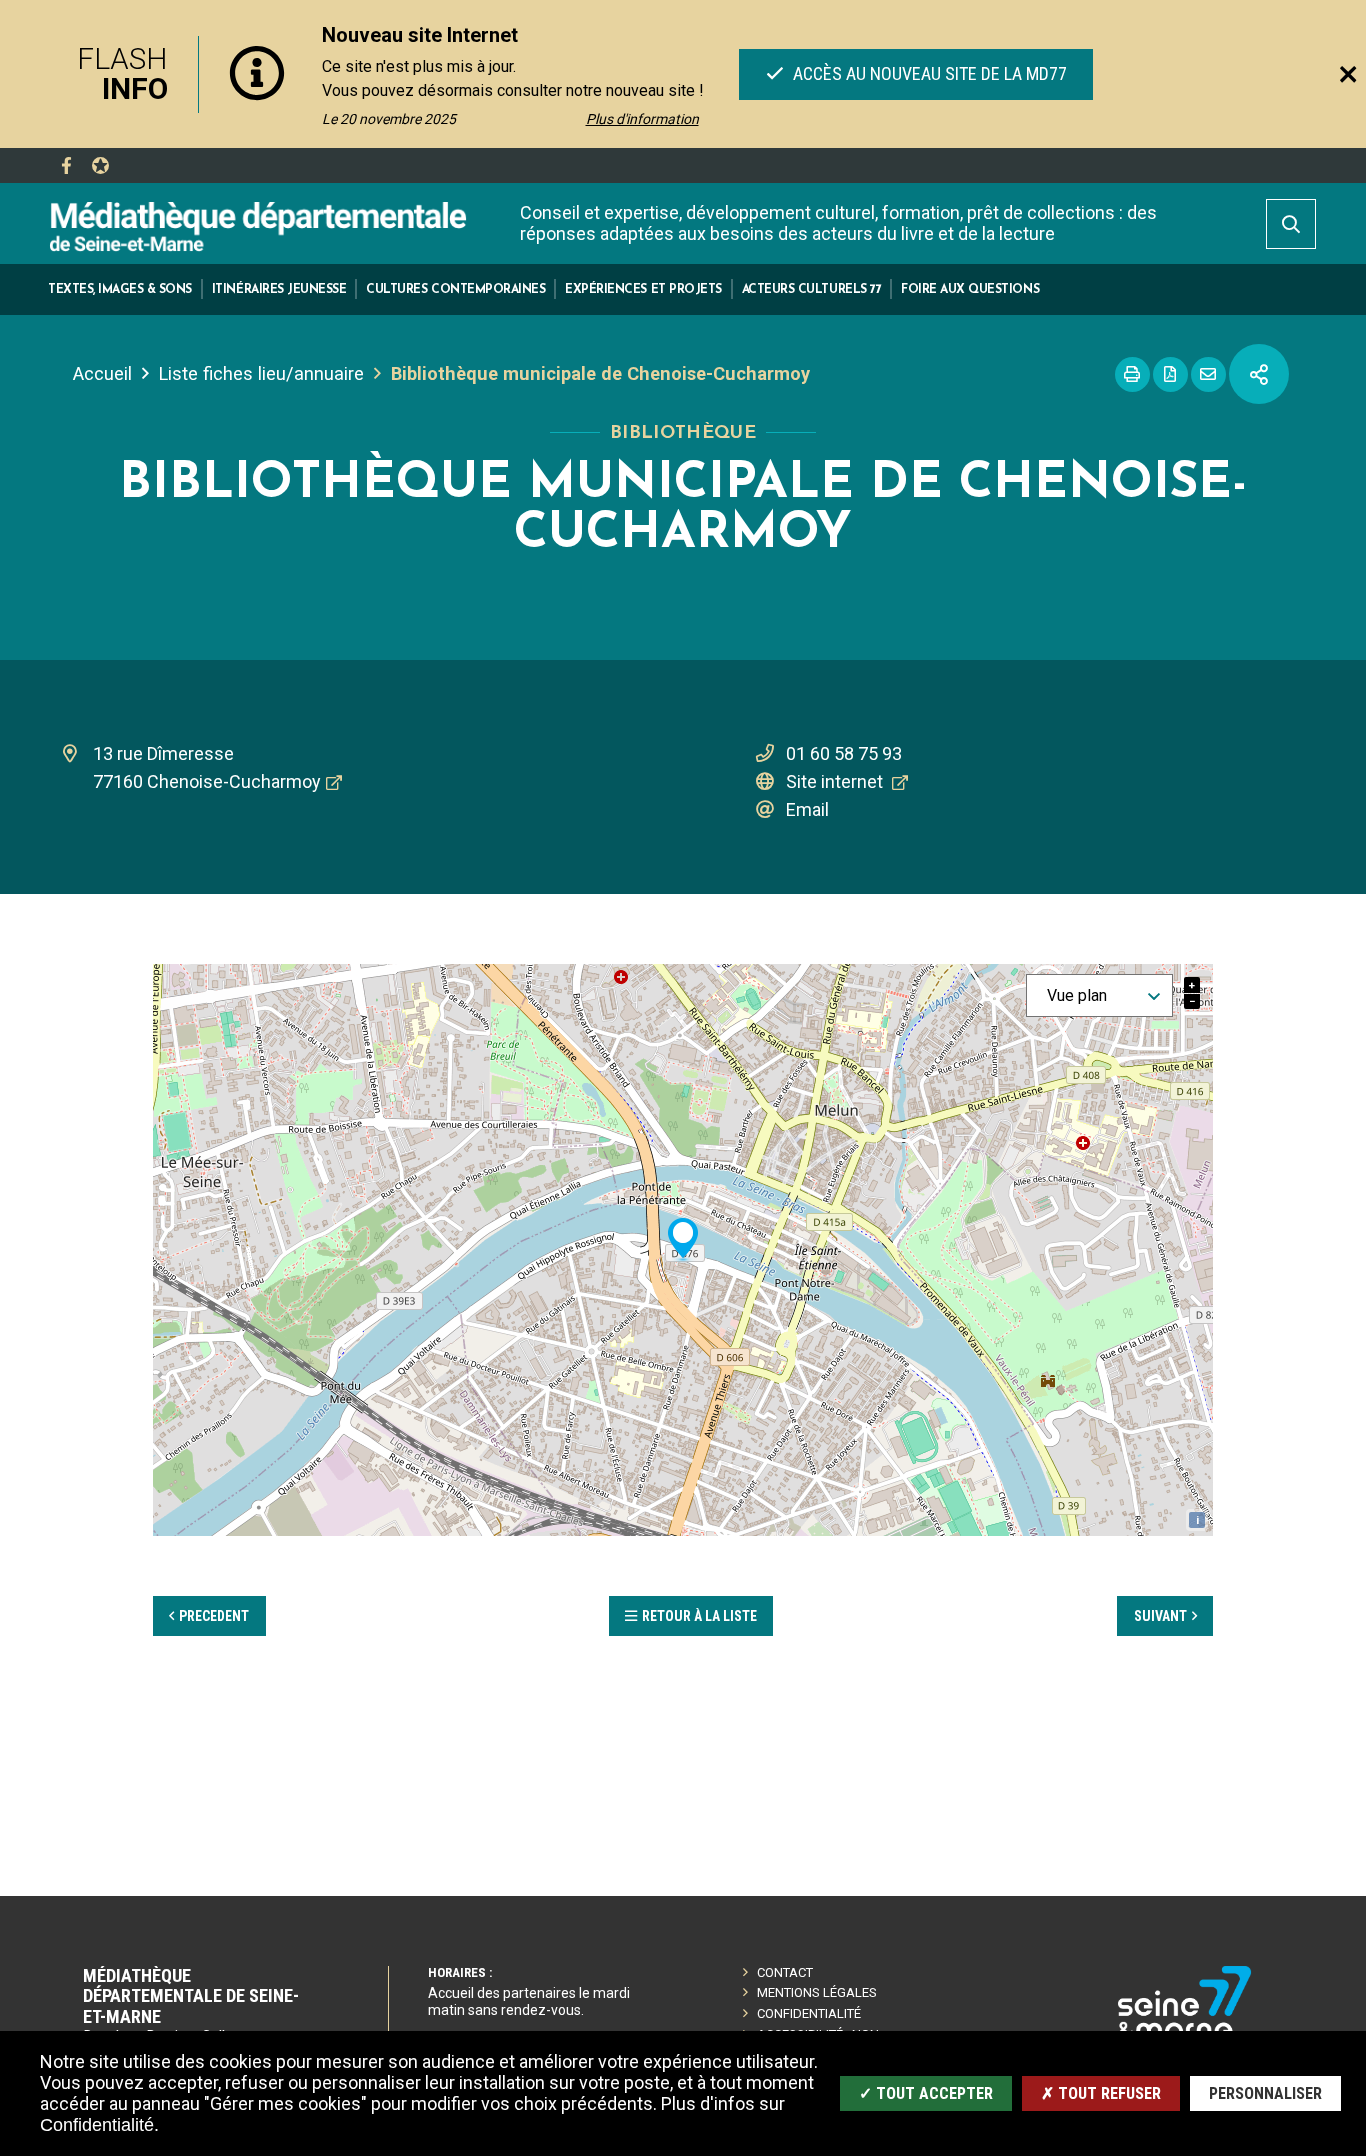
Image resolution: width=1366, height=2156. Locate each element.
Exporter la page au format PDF (1170, 374)
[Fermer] (1348, 74)
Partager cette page (1259, 374)
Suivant (1160, 1616)
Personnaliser (1265, 2093)
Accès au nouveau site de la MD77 (927, 73)
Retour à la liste (699, 1616)
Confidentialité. (99, 2125)
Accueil (102, 373)
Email (807, 809)
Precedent (214, 1616)
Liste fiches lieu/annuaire (261, 373)
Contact (785, 1972)
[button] (120, 289)
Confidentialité (809, 2013)
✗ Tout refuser (1101, 2093)
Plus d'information (642, 119)
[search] (1291, 224)
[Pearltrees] (100, 166)
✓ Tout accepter (926, 2093)
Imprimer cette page (1132, 374)
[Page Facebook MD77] (66, 166)
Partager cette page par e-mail (1208, 374)
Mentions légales (817, 1992)
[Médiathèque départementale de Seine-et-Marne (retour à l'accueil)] (258, 225)
